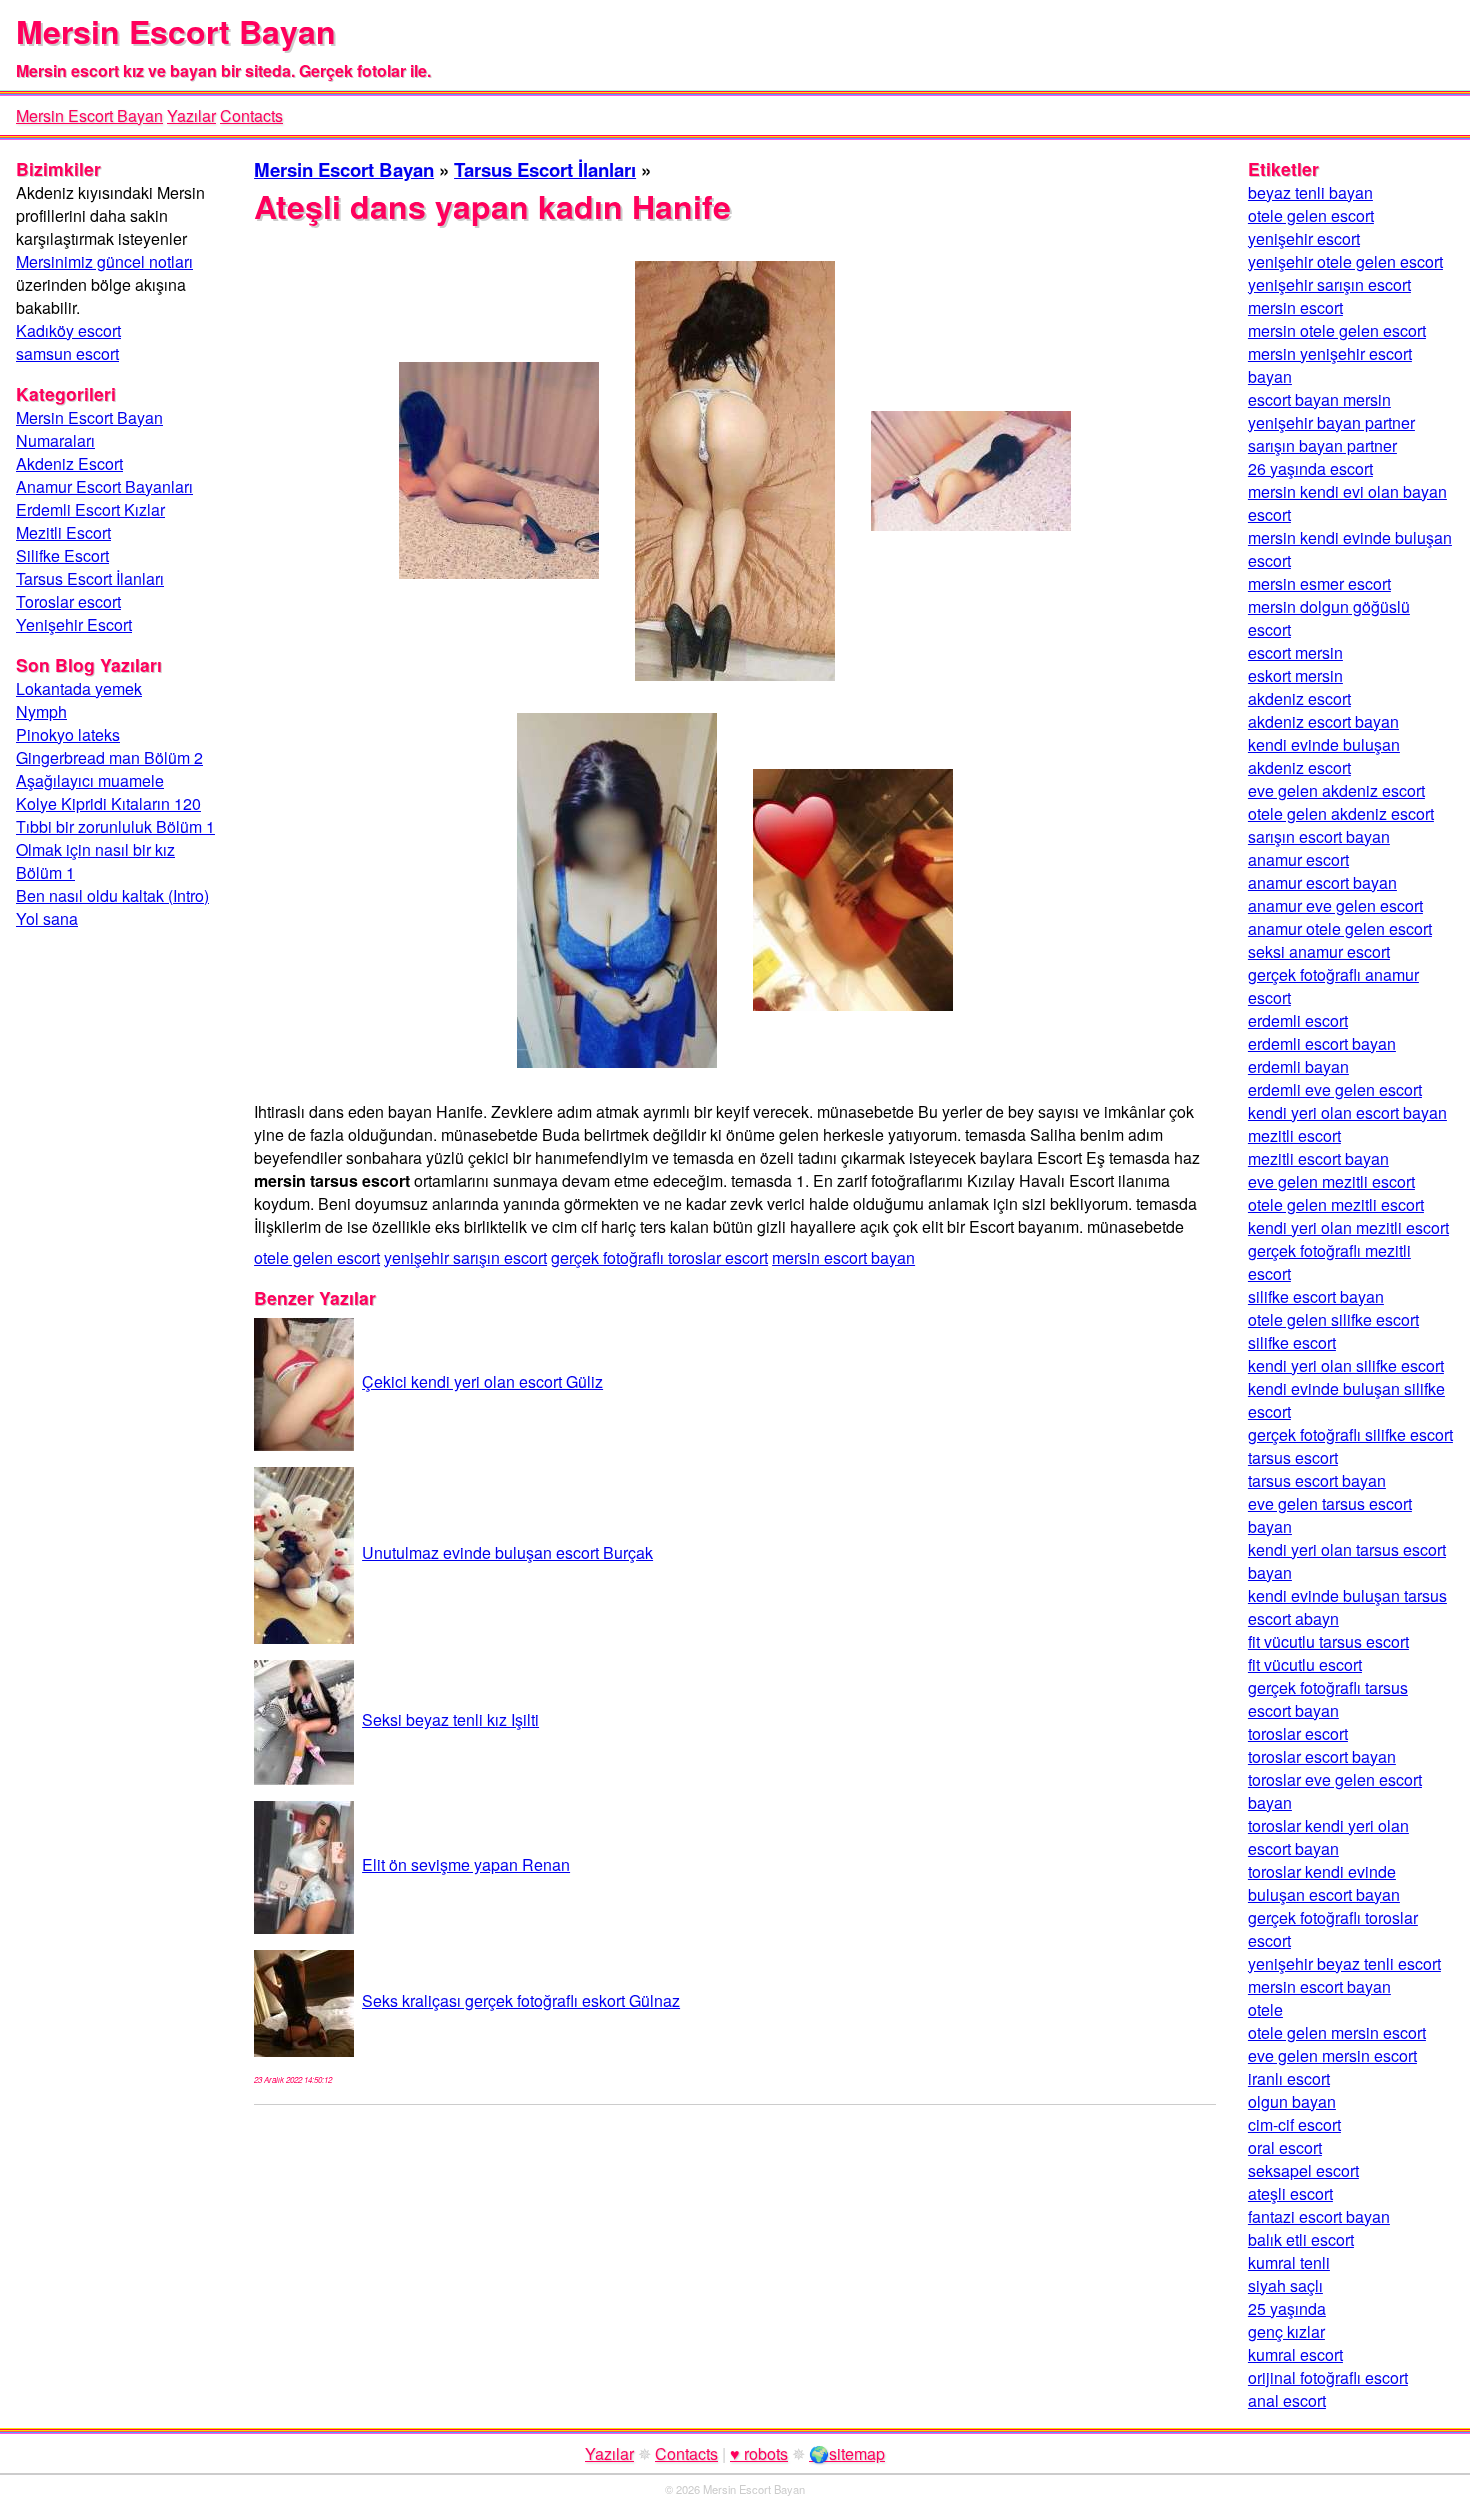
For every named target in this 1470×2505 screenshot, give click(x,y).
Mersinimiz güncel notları (104, 261)
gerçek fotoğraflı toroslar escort (659, 1257)
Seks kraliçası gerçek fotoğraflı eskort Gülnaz (521, 2000)
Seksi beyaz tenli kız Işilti (450, 1719)
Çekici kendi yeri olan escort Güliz (482, 1381)
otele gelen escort (317, 1257)
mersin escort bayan (843, 1257)
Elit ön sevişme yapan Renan (466, 1864)
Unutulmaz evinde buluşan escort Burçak (507, 1552)
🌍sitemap (847, 2453)
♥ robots (759, 2453)
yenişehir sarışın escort (465, 1257)
